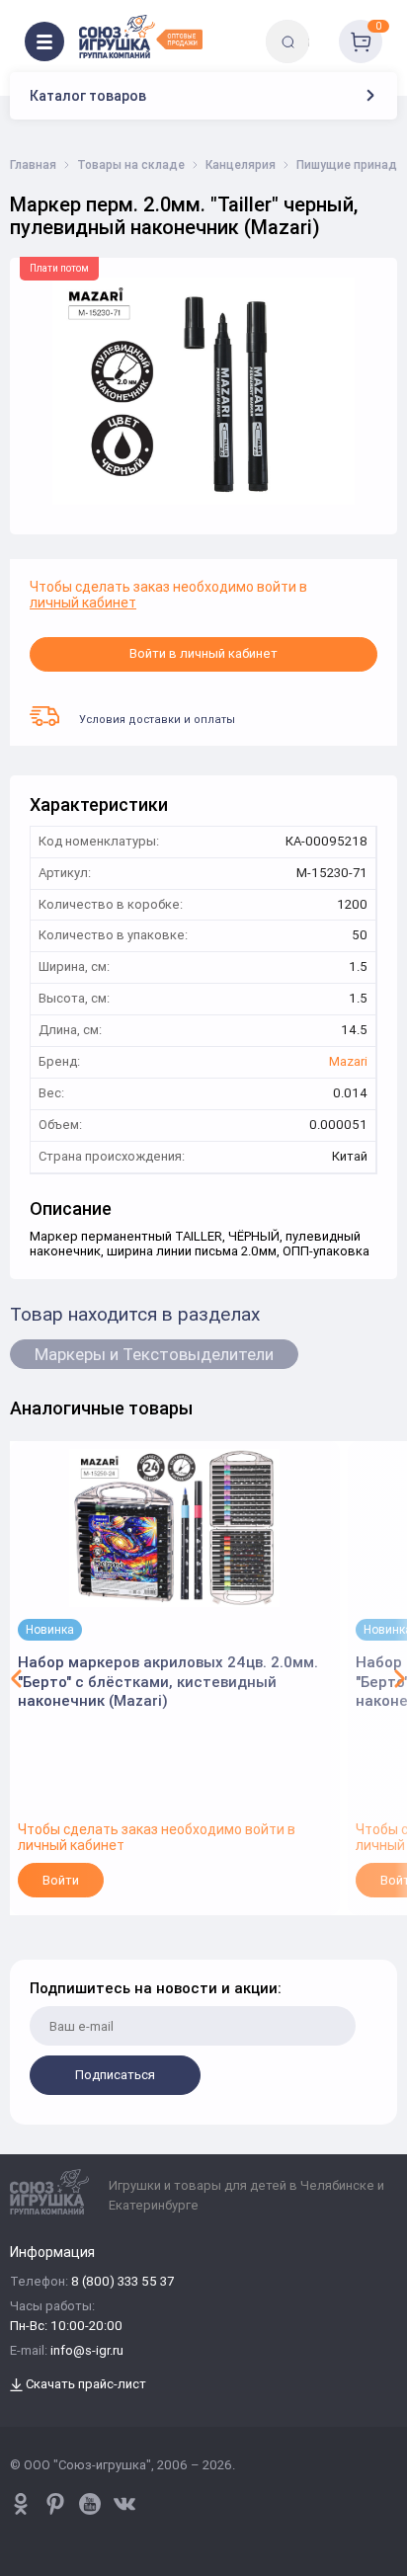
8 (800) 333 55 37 (122, 2282)
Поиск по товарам (322, 27)
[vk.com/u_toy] (124, 2504)
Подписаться (115, 2075)
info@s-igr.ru (87, 2351)
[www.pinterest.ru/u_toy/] (21, 2504)
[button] (17, 1678)
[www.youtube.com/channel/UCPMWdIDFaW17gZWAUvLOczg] (90, 2504)
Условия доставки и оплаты (157, 719)
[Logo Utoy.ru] (141, 37)
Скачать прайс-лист (84, 2385)
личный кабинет (83, 603)
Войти (61, 1880)
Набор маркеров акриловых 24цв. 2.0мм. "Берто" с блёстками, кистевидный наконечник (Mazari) (168, 1681)
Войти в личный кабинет (203, 653)
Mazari (348, 1062)
